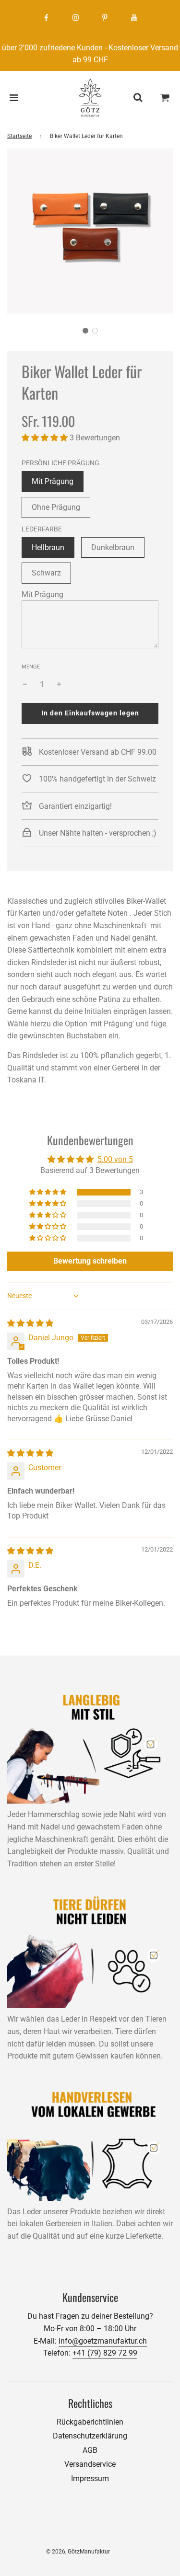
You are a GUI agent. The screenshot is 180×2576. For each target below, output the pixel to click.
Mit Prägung (53, 481)
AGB (90, 2450)
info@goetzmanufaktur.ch (103, 2341)
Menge (31, 667)
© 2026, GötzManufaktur (78, 2552)
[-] (25, 685)
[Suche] (138, 98)
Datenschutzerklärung (90, 2436)
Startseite (19, 136)
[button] (85, 331)
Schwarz (46, 573)
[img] (30, 1323)
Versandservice (90, 2464)
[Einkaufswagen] (165, 98)
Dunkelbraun (113, 547)
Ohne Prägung (56, 507)
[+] (59, 685)
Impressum (90, 2478)
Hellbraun (48, 547)
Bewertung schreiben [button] (90, 1261)
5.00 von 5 (115, 1159)
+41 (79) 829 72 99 (105, 2353)
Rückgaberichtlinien (90, 2422)
